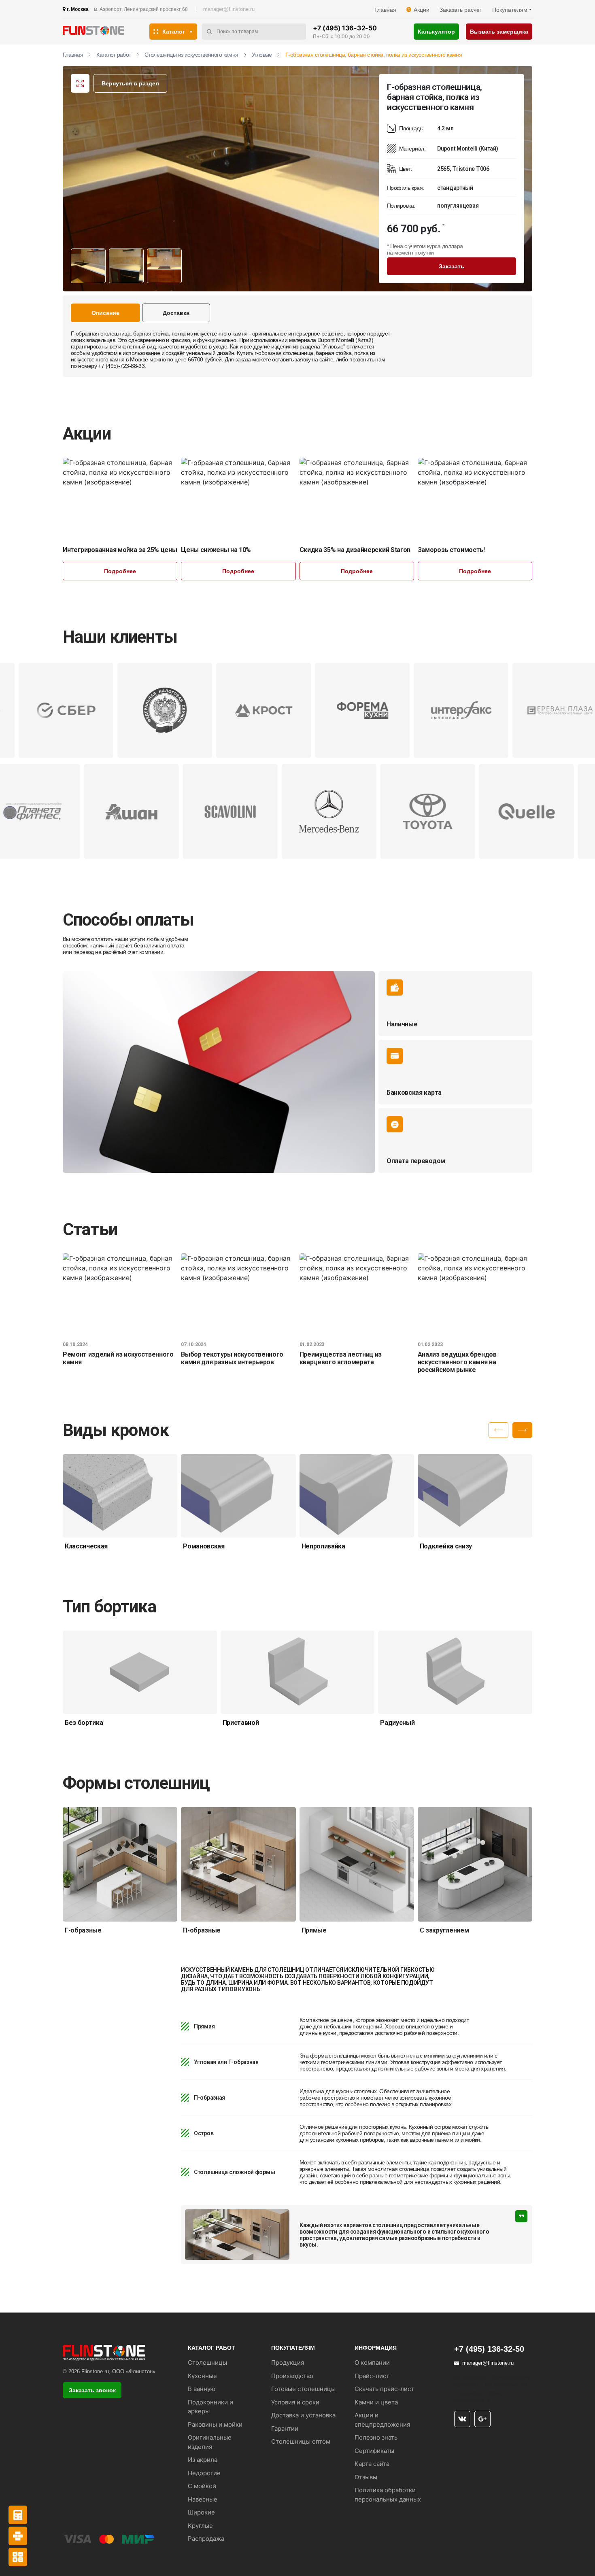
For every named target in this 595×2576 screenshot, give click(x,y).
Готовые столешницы (303, 2389)
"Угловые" (333, 346)
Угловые (262, 55)
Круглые (200, 2526)
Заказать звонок (92, 2390)
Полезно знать (376, 2437)
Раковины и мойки (215, 2424)
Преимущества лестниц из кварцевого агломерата (341, 1358)
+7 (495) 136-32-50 (345, 28)
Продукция (288, 2363)
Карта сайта (372, 2464)
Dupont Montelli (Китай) (345, 340)
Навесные (203, 2499)
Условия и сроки (295, 2402)
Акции (422, 10)
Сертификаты (374, 2451)
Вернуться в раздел (130, 83)
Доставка (176, 313)
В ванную (202, 2389)
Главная (385, 10)
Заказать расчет (461, 10)
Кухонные (202, 2376)
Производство (292, 2376)
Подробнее (120, 571)
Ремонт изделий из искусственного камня (118, 1358)
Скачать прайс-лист (384, 2389)
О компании (372, 2363)
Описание (105, 313)
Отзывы (366, 2477)
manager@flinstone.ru (229, 9)
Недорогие (204, 2473)
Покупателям (510, 10)
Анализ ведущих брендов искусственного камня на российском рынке (457, 1362)
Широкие (201, 2512)
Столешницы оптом (301, 2441)
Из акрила (203, 2460)
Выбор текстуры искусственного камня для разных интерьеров (232, 1358)
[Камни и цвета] (18, 2536)
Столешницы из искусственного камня (191, 55)
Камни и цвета (376, 2402)
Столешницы (207, 2363)
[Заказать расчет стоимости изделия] (18, 2557)
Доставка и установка (303, 2415)
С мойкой (202, 2486)
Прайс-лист (372, 2376)
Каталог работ (114, 55)
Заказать (452, 266)
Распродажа (206, 2539)
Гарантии (285, 2428)
